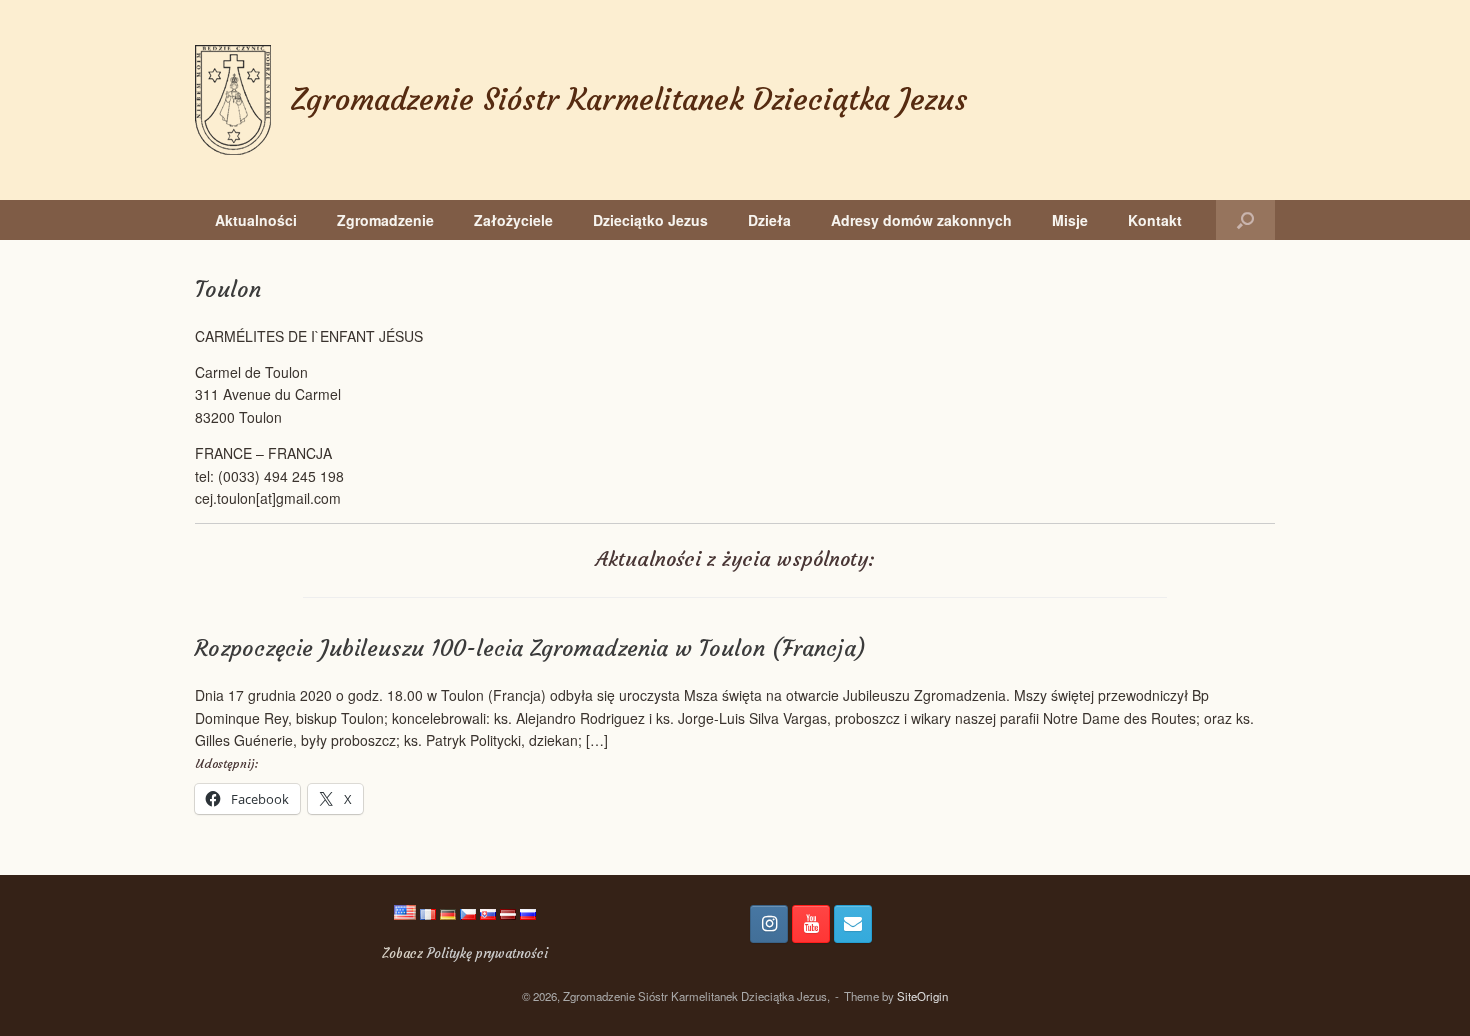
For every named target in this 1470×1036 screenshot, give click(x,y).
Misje (1070, 220)
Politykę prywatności (487, 953)
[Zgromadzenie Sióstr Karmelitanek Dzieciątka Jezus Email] (853, 924)
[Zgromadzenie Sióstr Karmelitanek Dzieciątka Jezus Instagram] (769, 924)
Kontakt (1155, 220)
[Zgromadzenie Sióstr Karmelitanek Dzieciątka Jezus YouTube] (811, 924)
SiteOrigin (922, 996)
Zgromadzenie (385, 220)
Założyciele (513, 220)
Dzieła (769, 220)
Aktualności (256, 220)
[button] (1245, 220)
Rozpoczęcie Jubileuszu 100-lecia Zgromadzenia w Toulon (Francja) (530, 648)
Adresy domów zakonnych (921, 220)
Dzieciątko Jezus (650, 220)
